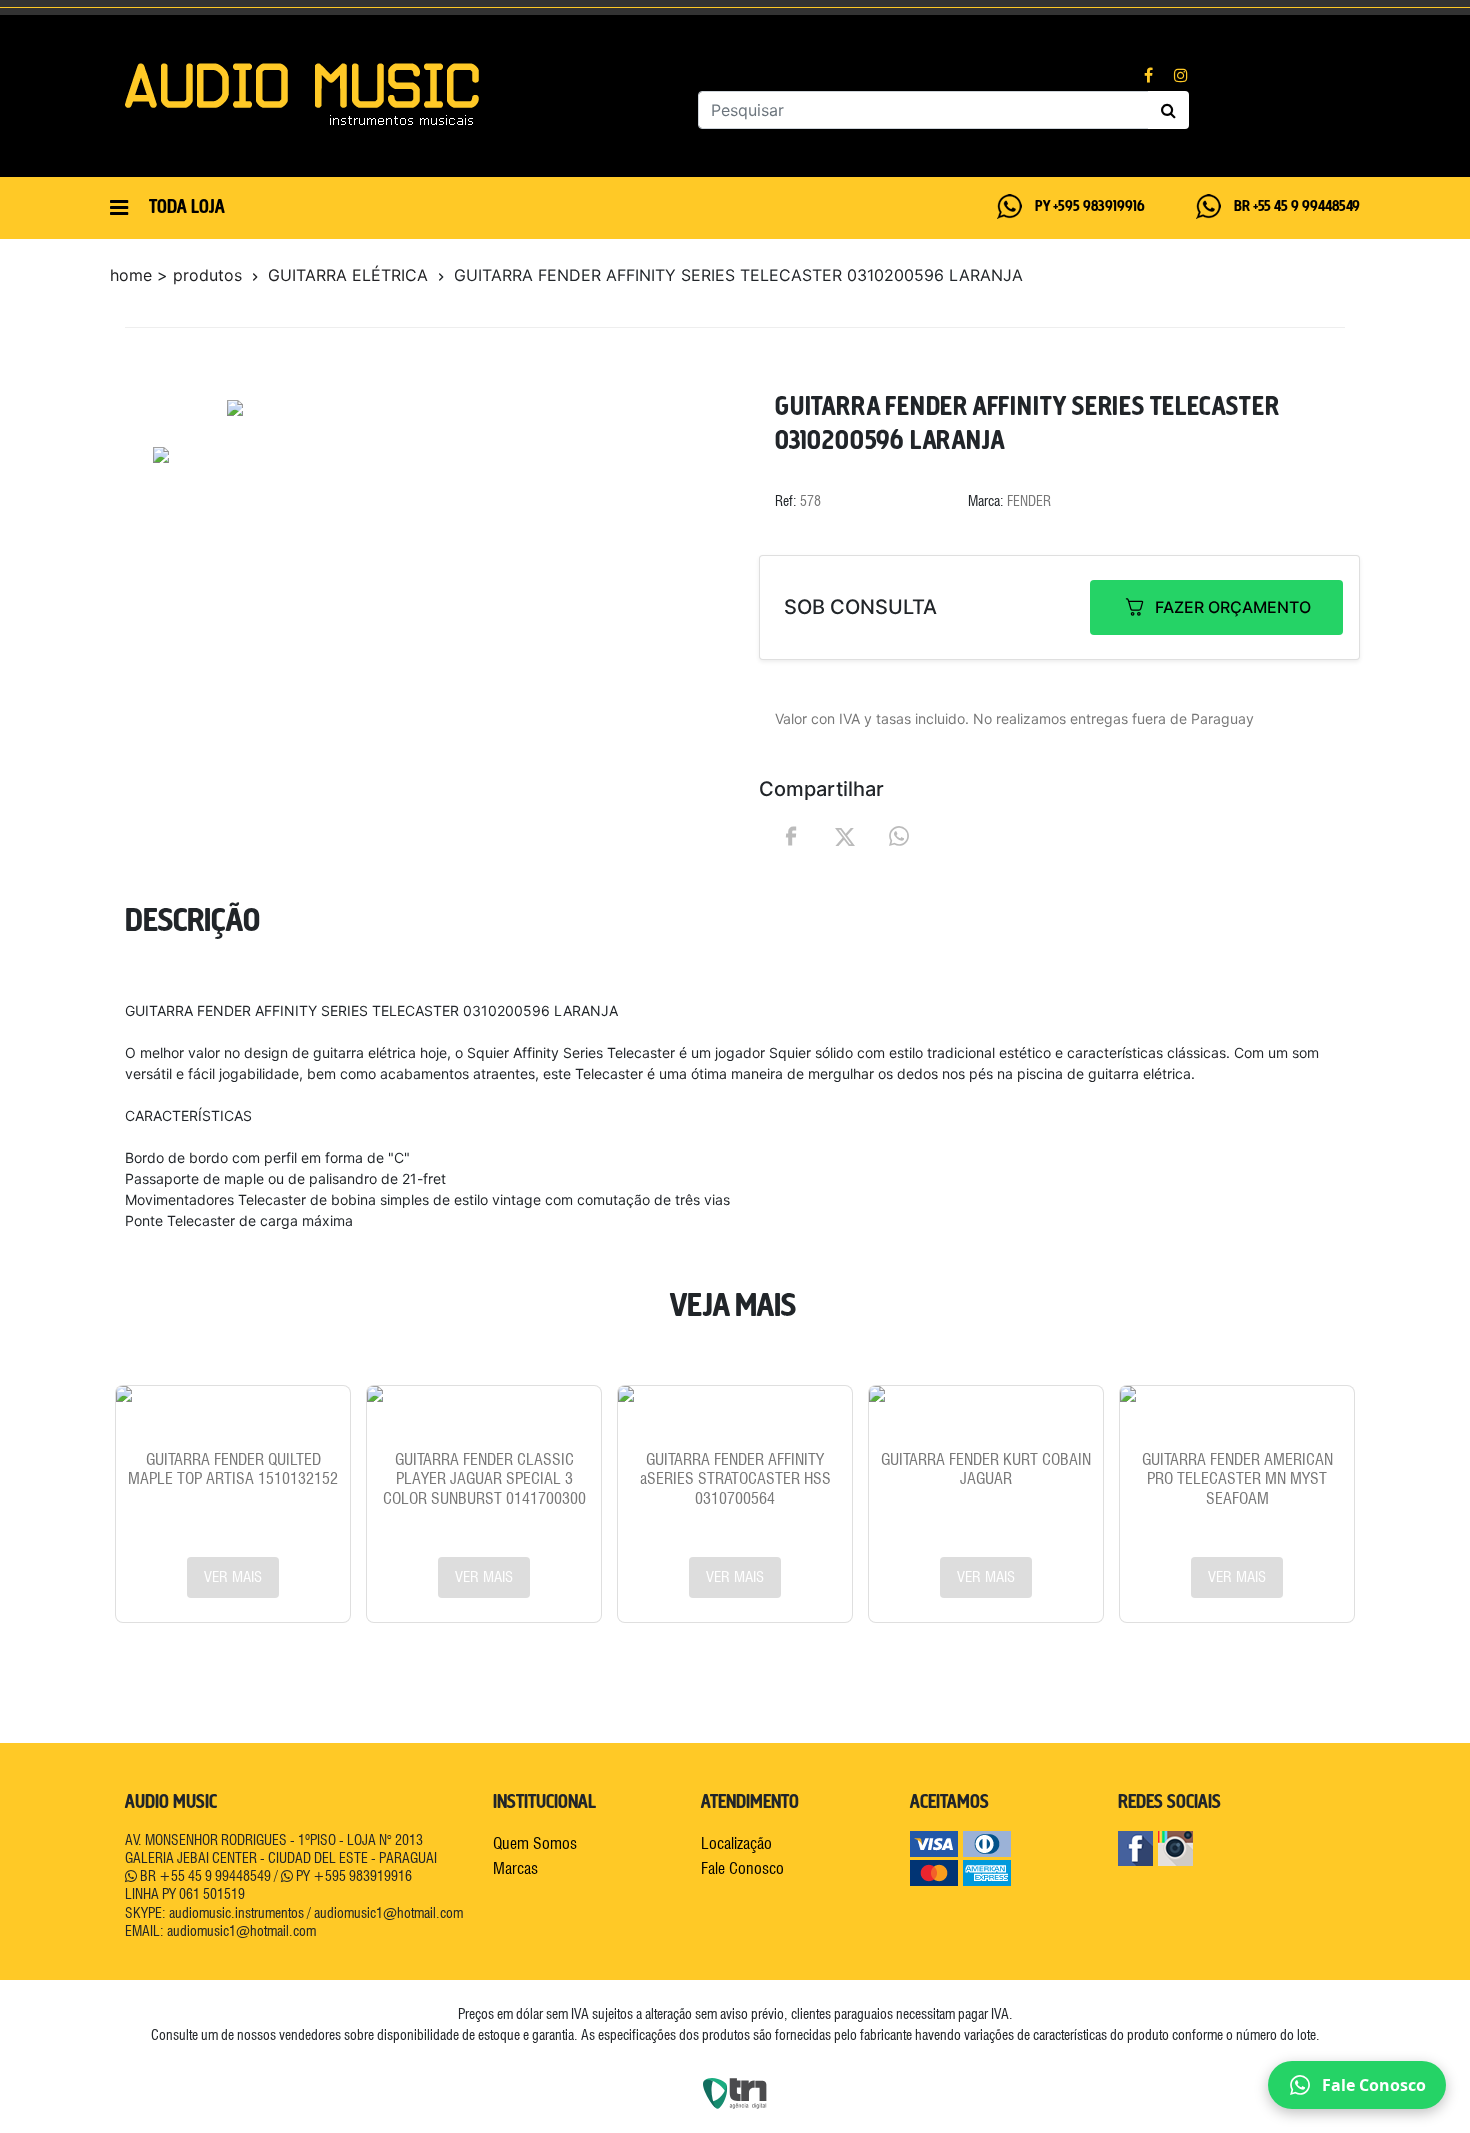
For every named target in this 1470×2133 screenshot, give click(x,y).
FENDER (1029, 501)
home (131, 275)
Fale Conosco (742, 1868)
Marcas (515, 1868)
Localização (736, 1843)
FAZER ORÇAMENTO (1233, 607)
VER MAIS (233, 1577)
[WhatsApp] (899, 836)
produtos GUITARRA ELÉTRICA (303, 275)
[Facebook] (791, 836)
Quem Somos (535, 1843)
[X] (845, 835)
